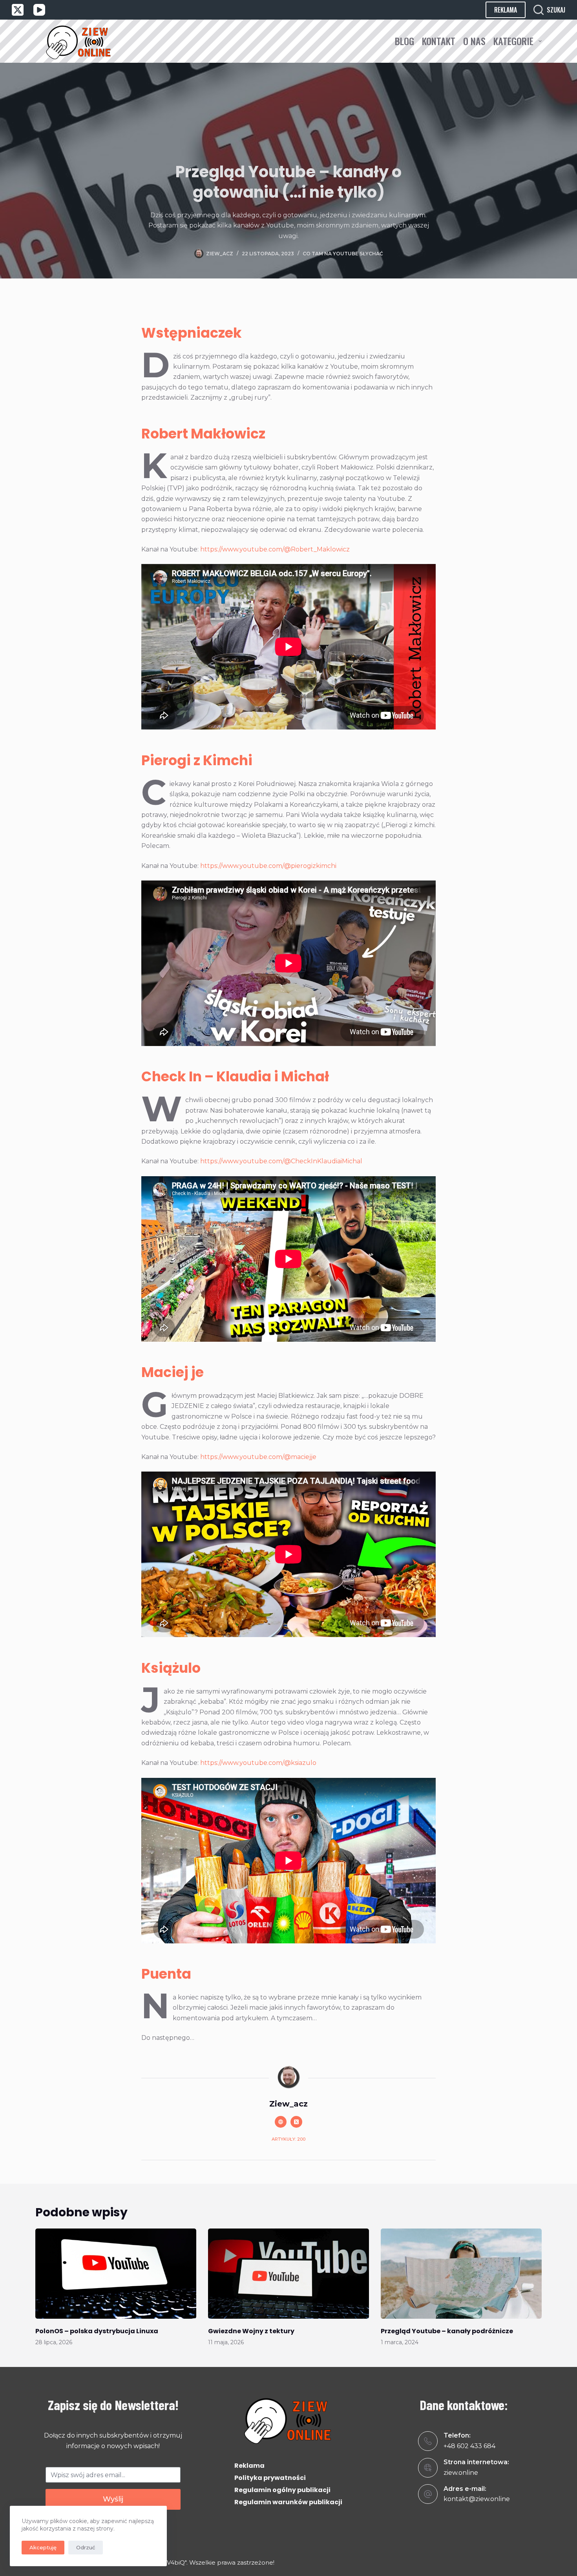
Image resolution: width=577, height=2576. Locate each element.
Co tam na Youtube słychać (343, 254)
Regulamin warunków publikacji (288, 2502)
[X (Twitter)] (18, 10)
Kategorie (513, 41)
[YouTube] (39, 10)
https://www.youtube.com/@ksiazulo (258, 1763)
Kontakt (439, 41)
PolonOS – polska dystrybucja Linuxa (97, 2331)
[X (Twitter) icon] (296, 2122)
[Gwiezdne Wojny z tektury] (288, 2274)
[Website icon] (281, 2122)
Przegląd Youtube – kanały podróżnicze (447, 2331)
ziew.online (461, 2473)
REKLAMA (506, 10)
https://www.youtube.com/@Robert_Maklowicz (275, 549)
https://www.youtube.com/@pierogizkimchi (268, 866)
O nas (474, 41)
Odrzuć (86, 2547)
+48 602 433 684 (469, 2446)
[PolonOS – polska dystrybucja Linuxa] (116, 2274)
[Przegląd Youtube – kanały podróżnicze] (461, 2274)
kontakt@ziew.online (477, 2499)
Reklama (249, 2466)
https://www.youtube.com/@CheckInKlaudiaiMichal (281, 1161)
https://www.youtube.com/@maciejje (258, 1457)
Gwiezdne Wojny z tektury (251, 2331)
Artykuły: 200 (288, 2139)
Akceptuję (43, 2547)
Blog (404, 41)
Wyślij (113, 2499)
